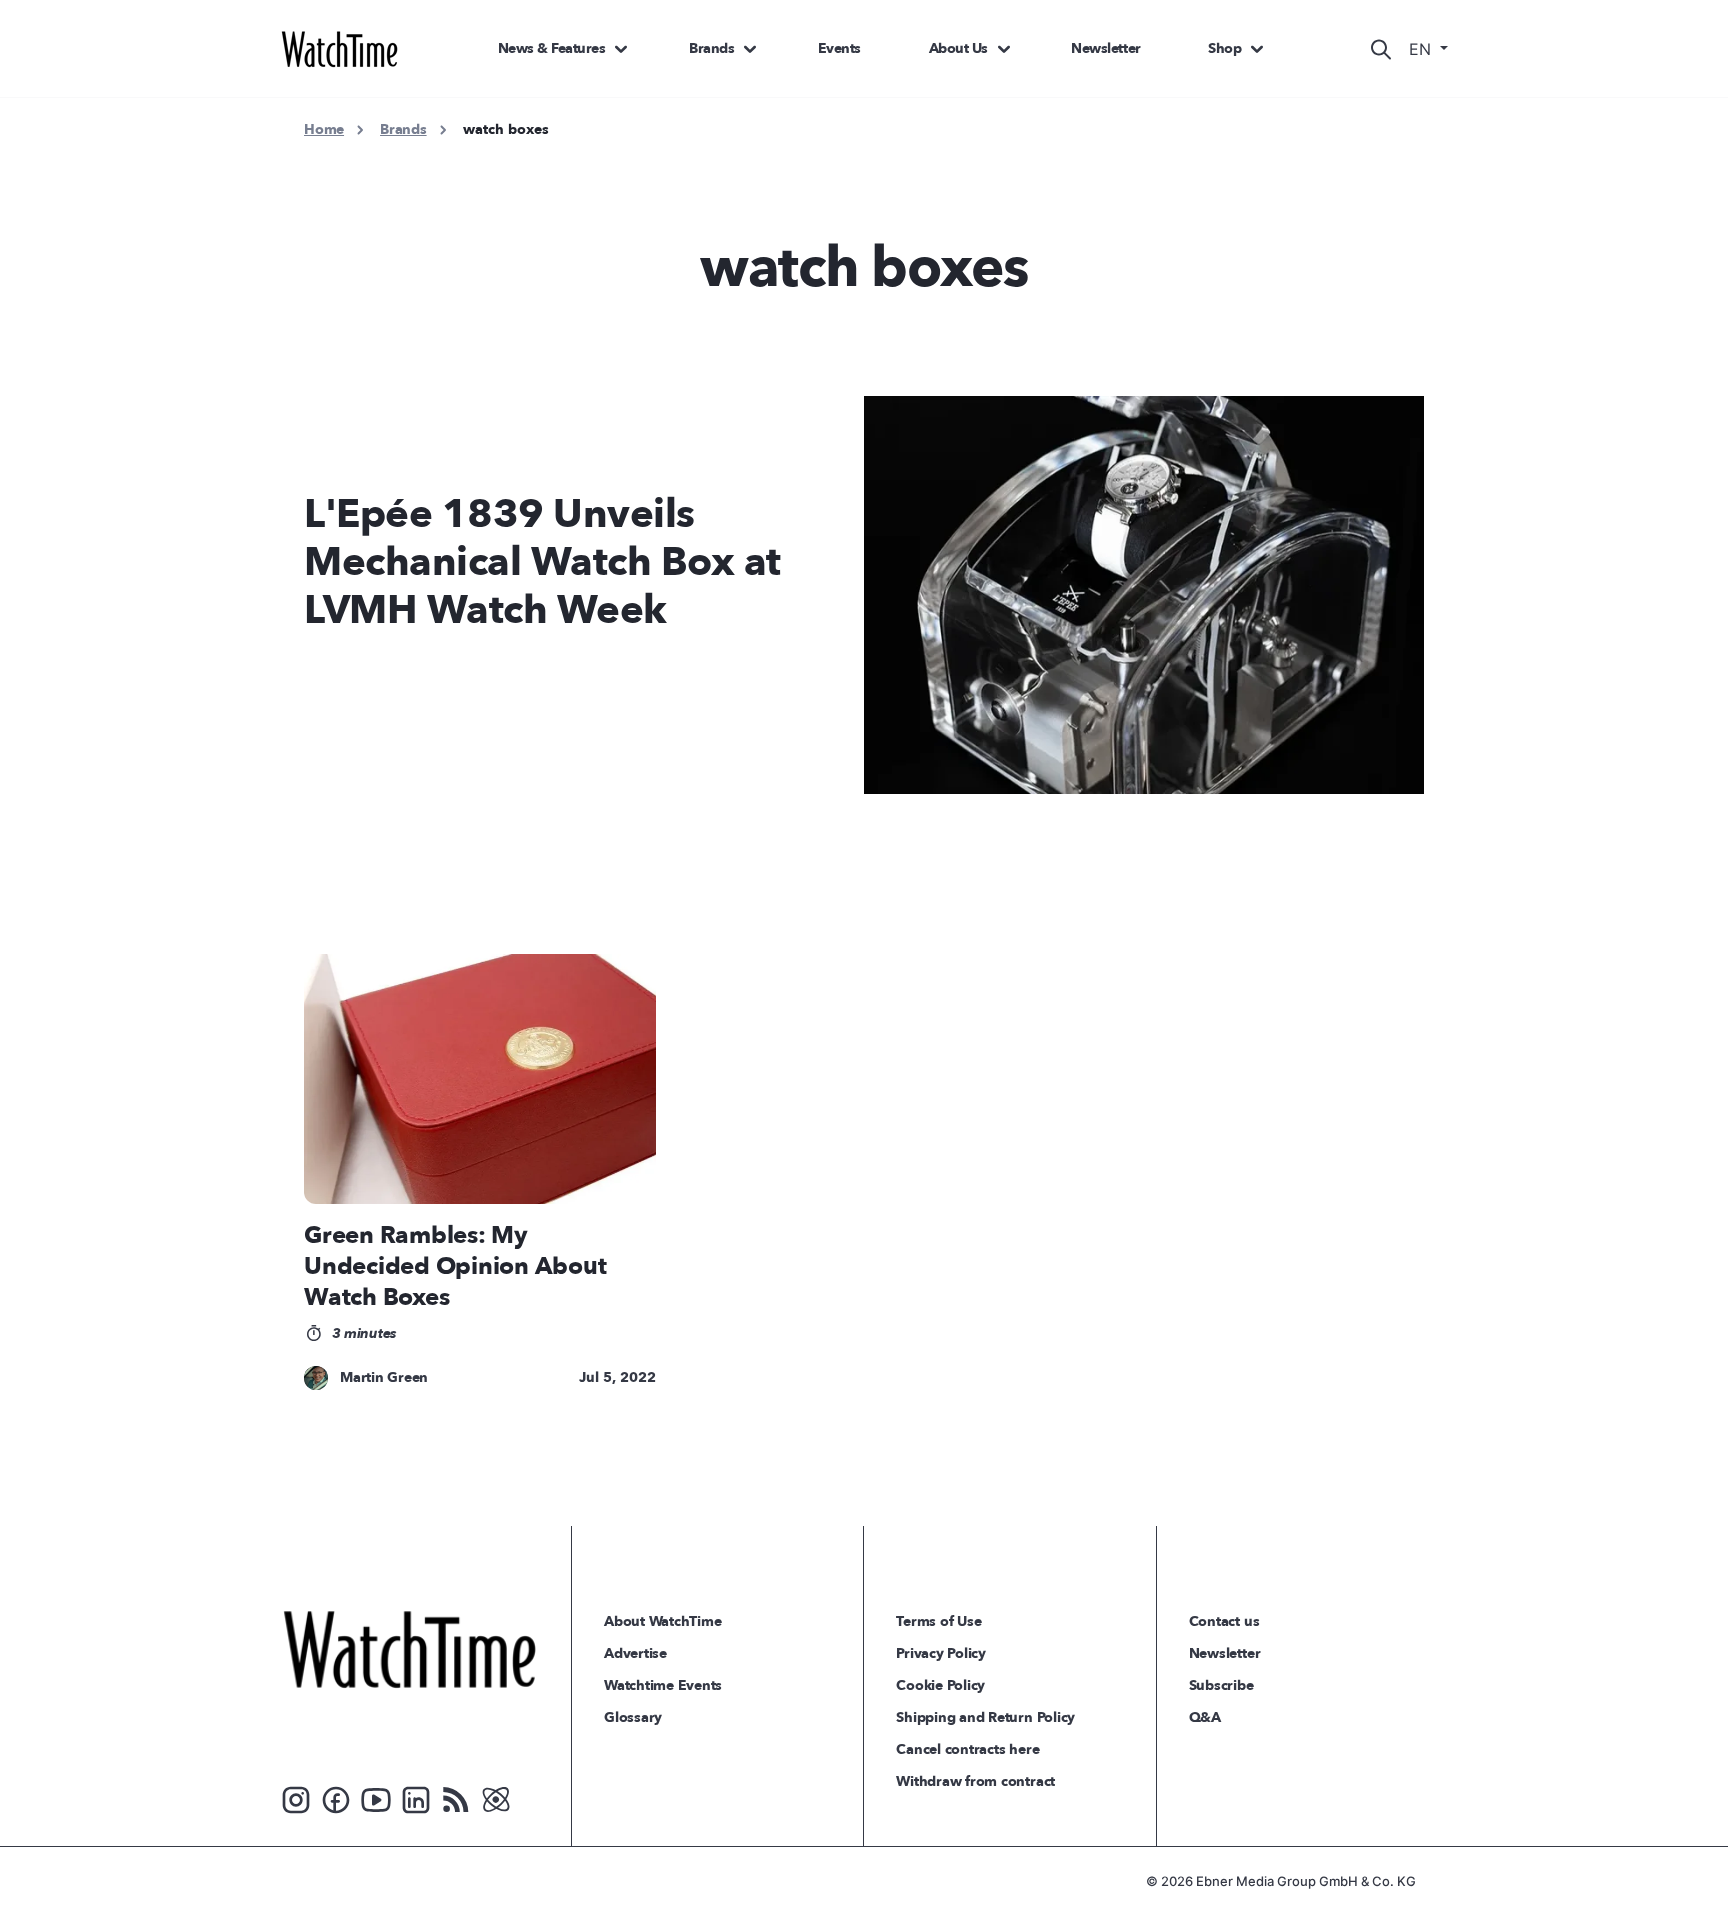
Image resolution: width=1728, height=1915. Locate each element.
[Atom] (496, 1798)
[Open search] (1381, 49)
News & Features (552, 49)
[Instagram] (296, 1798)
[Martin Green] (316, 1378)
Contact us (1224, 1621)
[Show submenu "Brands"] (750, 49)
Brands (711, 49)
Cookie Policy (940, 1685)
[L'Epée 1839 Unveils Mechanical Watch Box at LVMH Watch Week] (1156, 595)
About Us (958, 49)
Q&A (1205, 1717)
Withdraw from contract (975, 1781)
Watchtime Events (663, 1685)
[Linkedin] (416, 1798)
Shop (1224, 49)
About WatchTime (662, 1621)
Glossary (633, 1717)
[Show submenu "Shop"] (1257, 49)
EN (1422, 49)
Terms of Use (938, 1621)
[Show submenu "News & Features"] (621, 49)
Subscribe (1221, 1685)
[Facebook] (336, 1798)
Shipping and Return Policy (985, 1717)
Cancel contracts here (967, 1749)
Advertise (635, 1653)
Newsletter (1105, 49)
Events (839, 49)
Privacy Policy (941, 1653)
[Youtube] (376, 1798)
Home (324, 129)
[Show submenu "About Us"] (1004, 49)
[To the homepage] (409, 1649)
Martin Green (384, 1377)
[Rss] (456, 1798)
